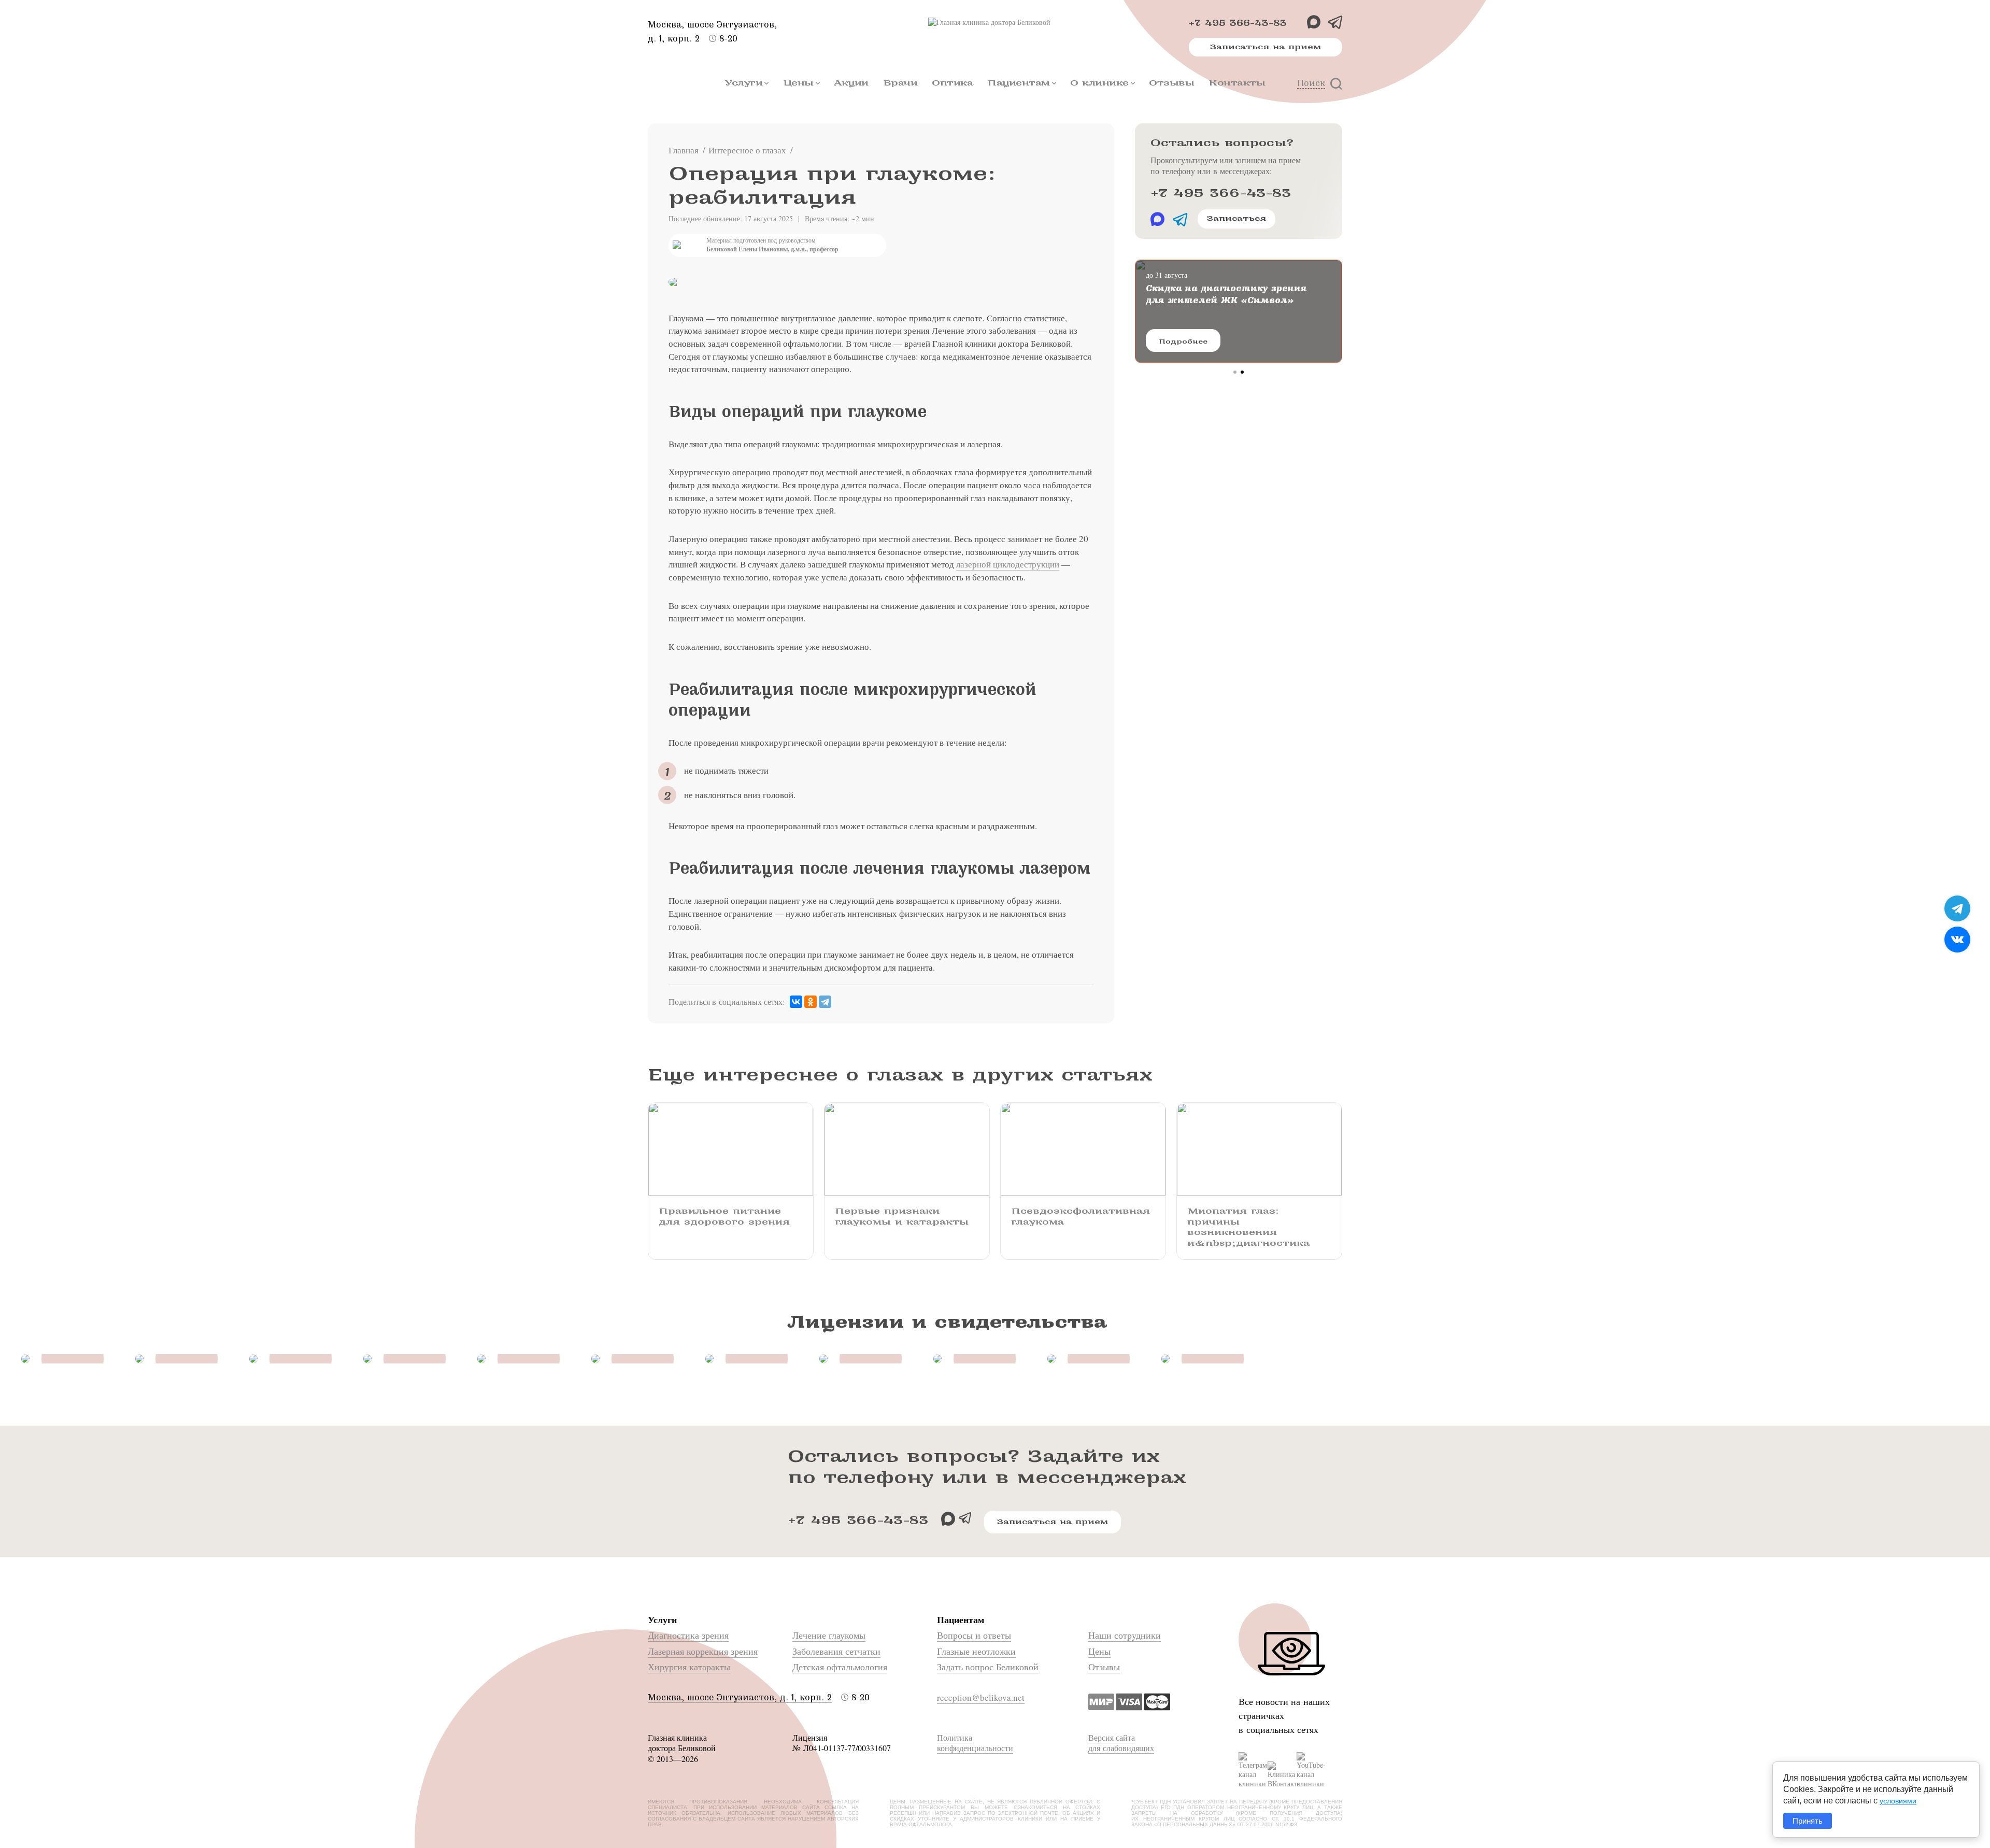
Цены (798, 83)
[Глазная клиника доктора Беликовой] (995, 22)
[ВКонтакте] (796, 1002)
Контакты (1237, 83)
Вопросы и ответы (974, 1635)
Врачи (900, 83)
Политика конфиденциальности (975, 1743)
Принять (1808, 1821)
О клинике (1099, 83)
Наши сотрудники (1125, 1635)
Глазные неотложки (976, 1651)
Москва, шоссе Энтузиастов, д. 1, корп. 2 (740, 1697)
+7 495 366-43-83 (1238, 23)
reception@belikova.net (981, 1697)
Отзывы (1171, 83)
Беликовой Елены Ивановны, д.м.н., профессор (772, 249)
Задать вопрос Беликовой (988, 1667)
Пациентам (1019, 83)
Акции (851, 83)
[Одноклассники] (811, 1002)
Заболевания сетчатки (836, 1651)
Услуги (744, 83)
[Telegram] (825, 1002)
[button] (1235, 372)
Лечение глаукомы (829, 1635)
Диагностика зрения (688, 1635)
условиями (1898, 1801)
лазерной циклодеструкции (1008, 564)
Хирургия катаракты (689, 1667)
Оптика (952, 83)
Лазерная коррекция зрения (703, 1651)
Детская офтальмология (840, 1667)
